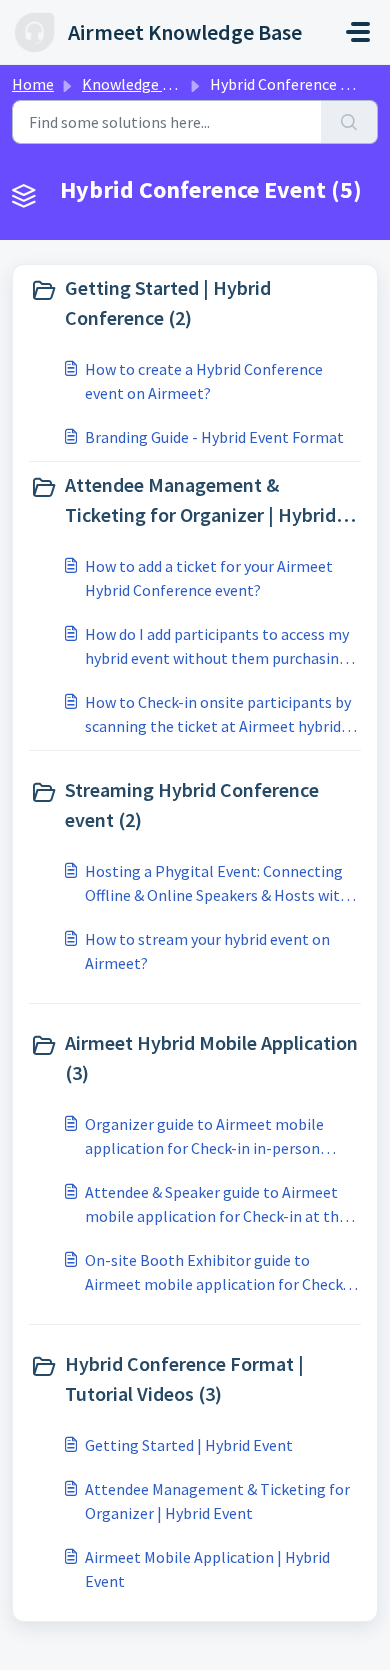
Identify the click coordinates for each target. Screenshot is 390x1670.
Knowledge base (138, 84)
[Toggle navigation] (358, 32)
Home (33, 84)
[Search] (349, 122)
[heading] (195, 303)
